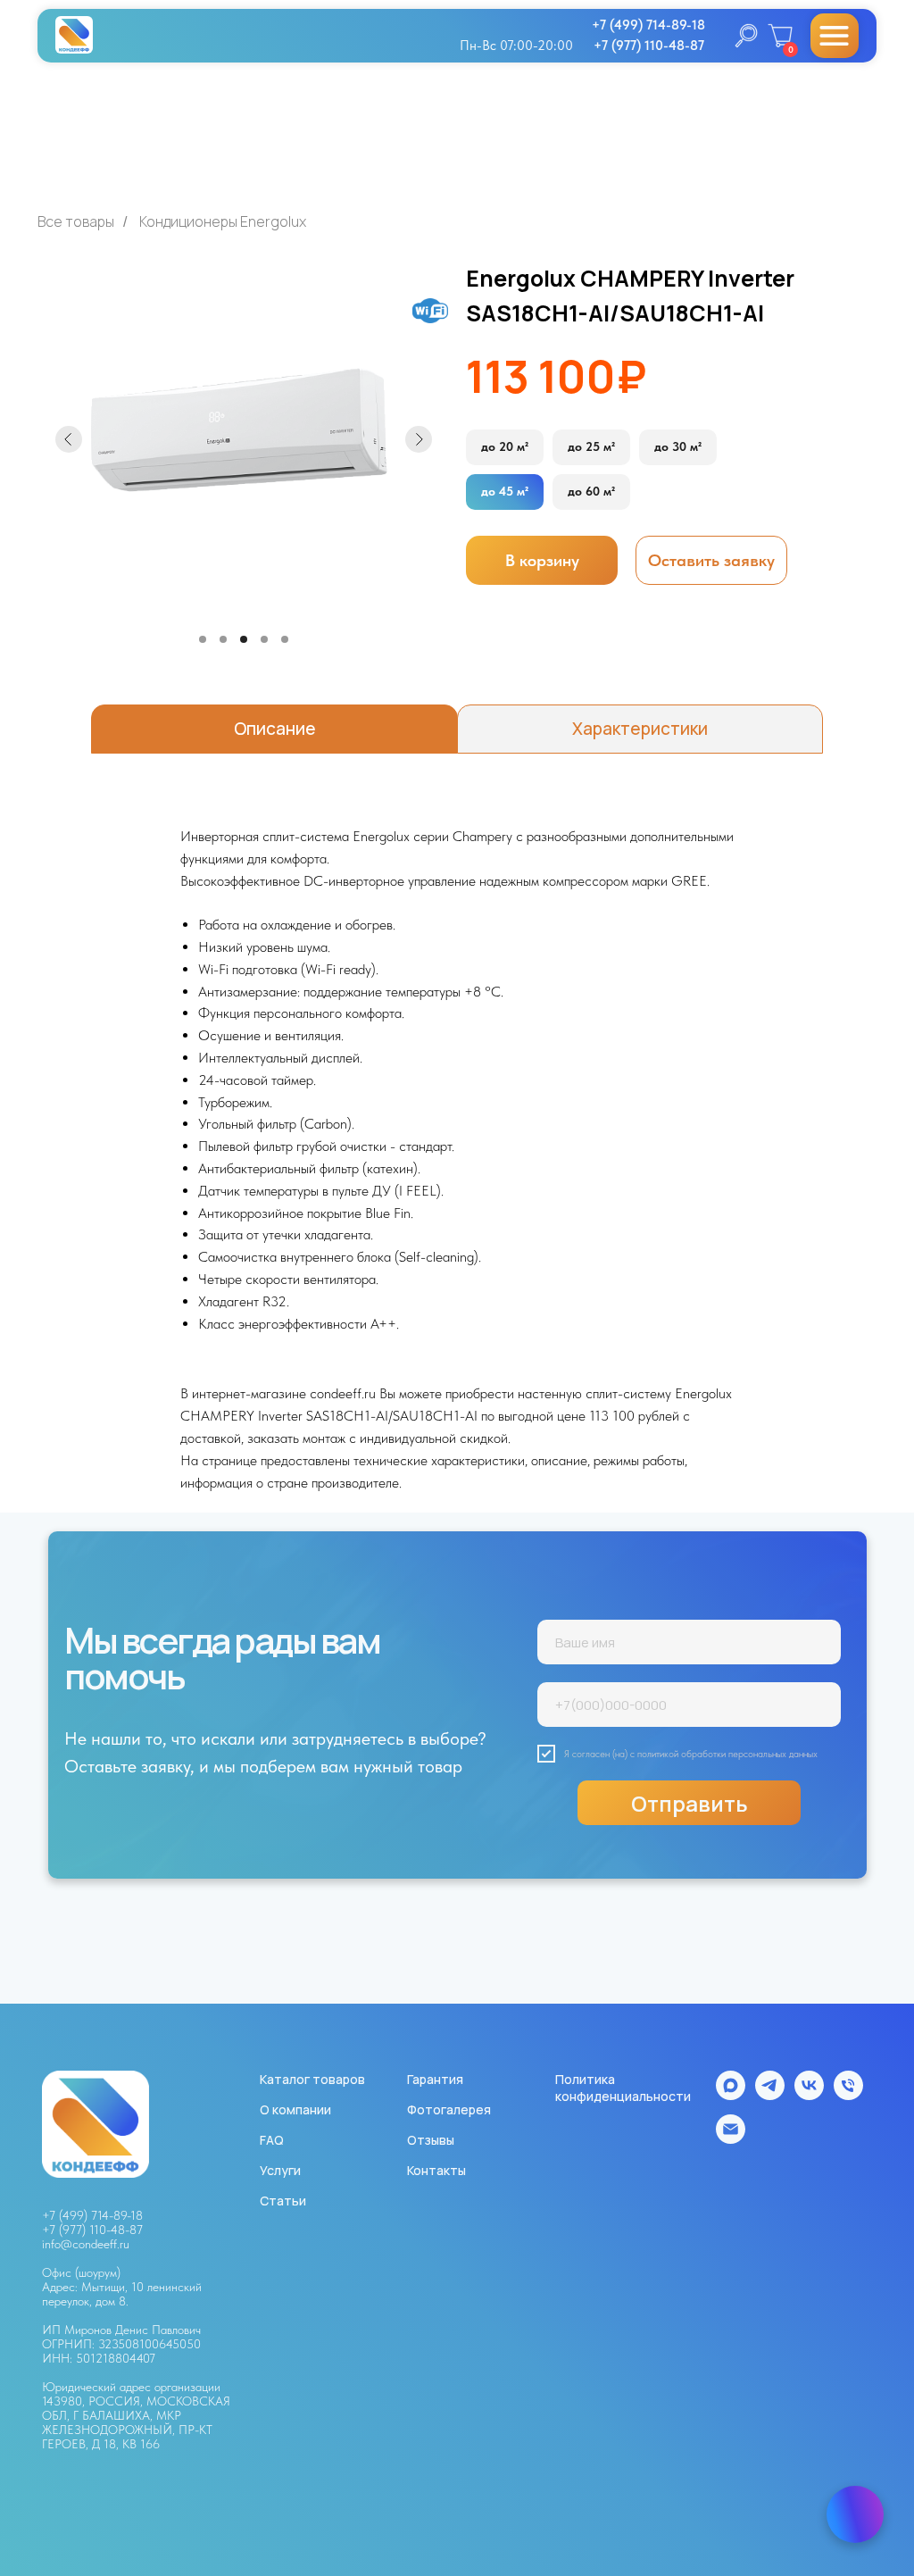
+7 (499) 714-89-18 (92, 2215)
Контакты (436, 2170)
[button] (711, 560)
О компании (295, 2109)
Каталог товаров (312, 2079)
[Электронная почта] (731, 2139)
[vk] (809, 2095)
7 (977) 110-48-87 (96, 2230)
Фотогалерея (449, 2109)
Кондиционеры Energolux (223, 222)
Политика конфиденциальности (623, 2088)
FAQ (272, 2140)
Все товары (76, 222)
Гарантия (435, 2079)
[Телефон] (848, 2095)
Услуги (280, 2170)
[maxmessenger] (731, 2095)
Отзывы (431, 2140)
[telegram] (770, 2095)
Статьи (283, 2201)
